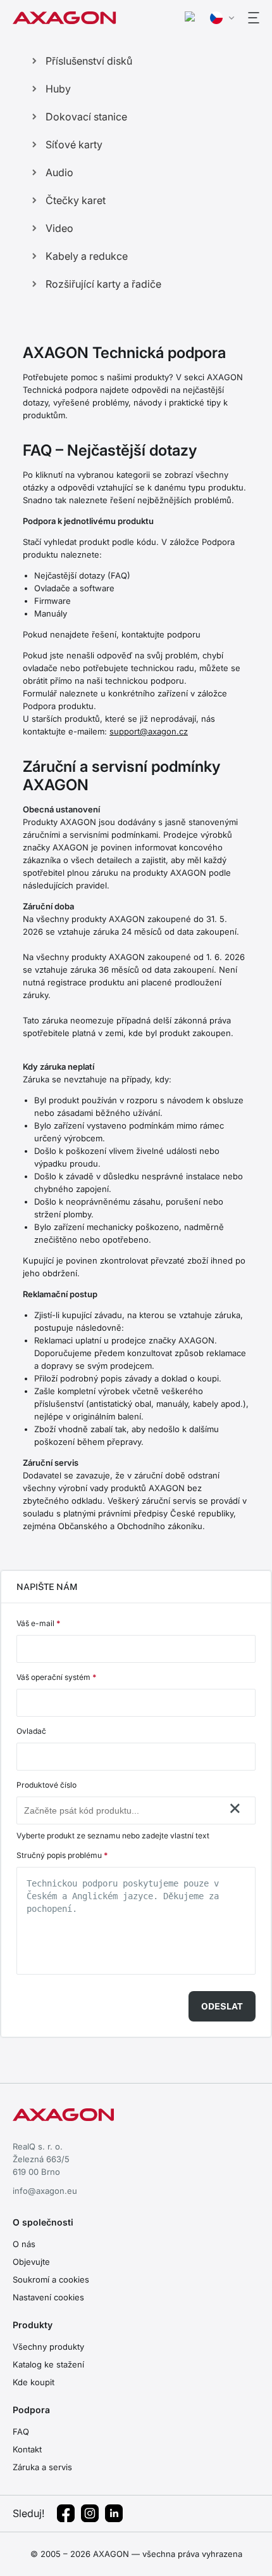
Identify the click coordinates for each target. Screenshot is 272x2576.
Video (59, 228)
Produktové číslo (46, 1785)
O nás (24, 2244)
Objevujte (31, 2262)
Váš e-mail (38, 1623)
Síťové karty (74, 144)
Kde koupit (34, 2382)
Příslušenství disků (89, 61)
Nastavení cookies (48, 2297)
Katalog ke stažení (48, 2364)
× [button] (235, 1808)
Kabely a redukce (87, 256)
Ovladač (31, 1731)
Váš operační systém (56, 1677)
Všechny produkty (48, 2347)
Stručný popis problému (62, 1855)
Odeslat (222, 2006)
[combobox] (123, 1810)
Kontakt (27, 2449)
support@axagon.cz (149, 731)
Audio (59, 172)
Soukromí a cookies (51, 2279)
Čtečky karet (76, 200)
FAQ (21, 2432)
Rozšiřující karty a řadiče (103, 284)
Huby (58, 89)
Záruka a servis (42, 2467)
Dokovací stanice (86, 117)
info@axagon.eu (45, 2191)
